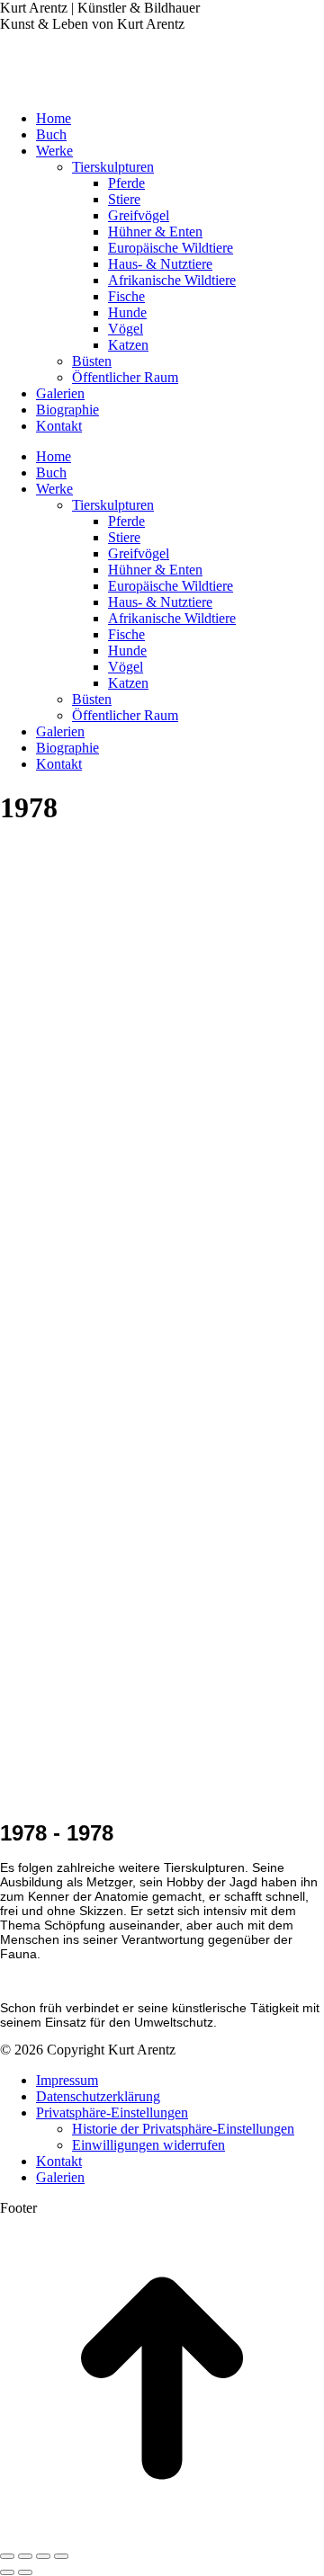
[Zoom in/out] (61, 2556)
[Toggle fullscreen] (43, 2556)
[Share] (25, 2556)
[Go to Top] (162, 2535)
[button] (112, 2112)
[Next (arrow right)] (25, 2572)
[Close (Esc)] (7, 2556)
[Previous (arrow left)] (7, 2572)
